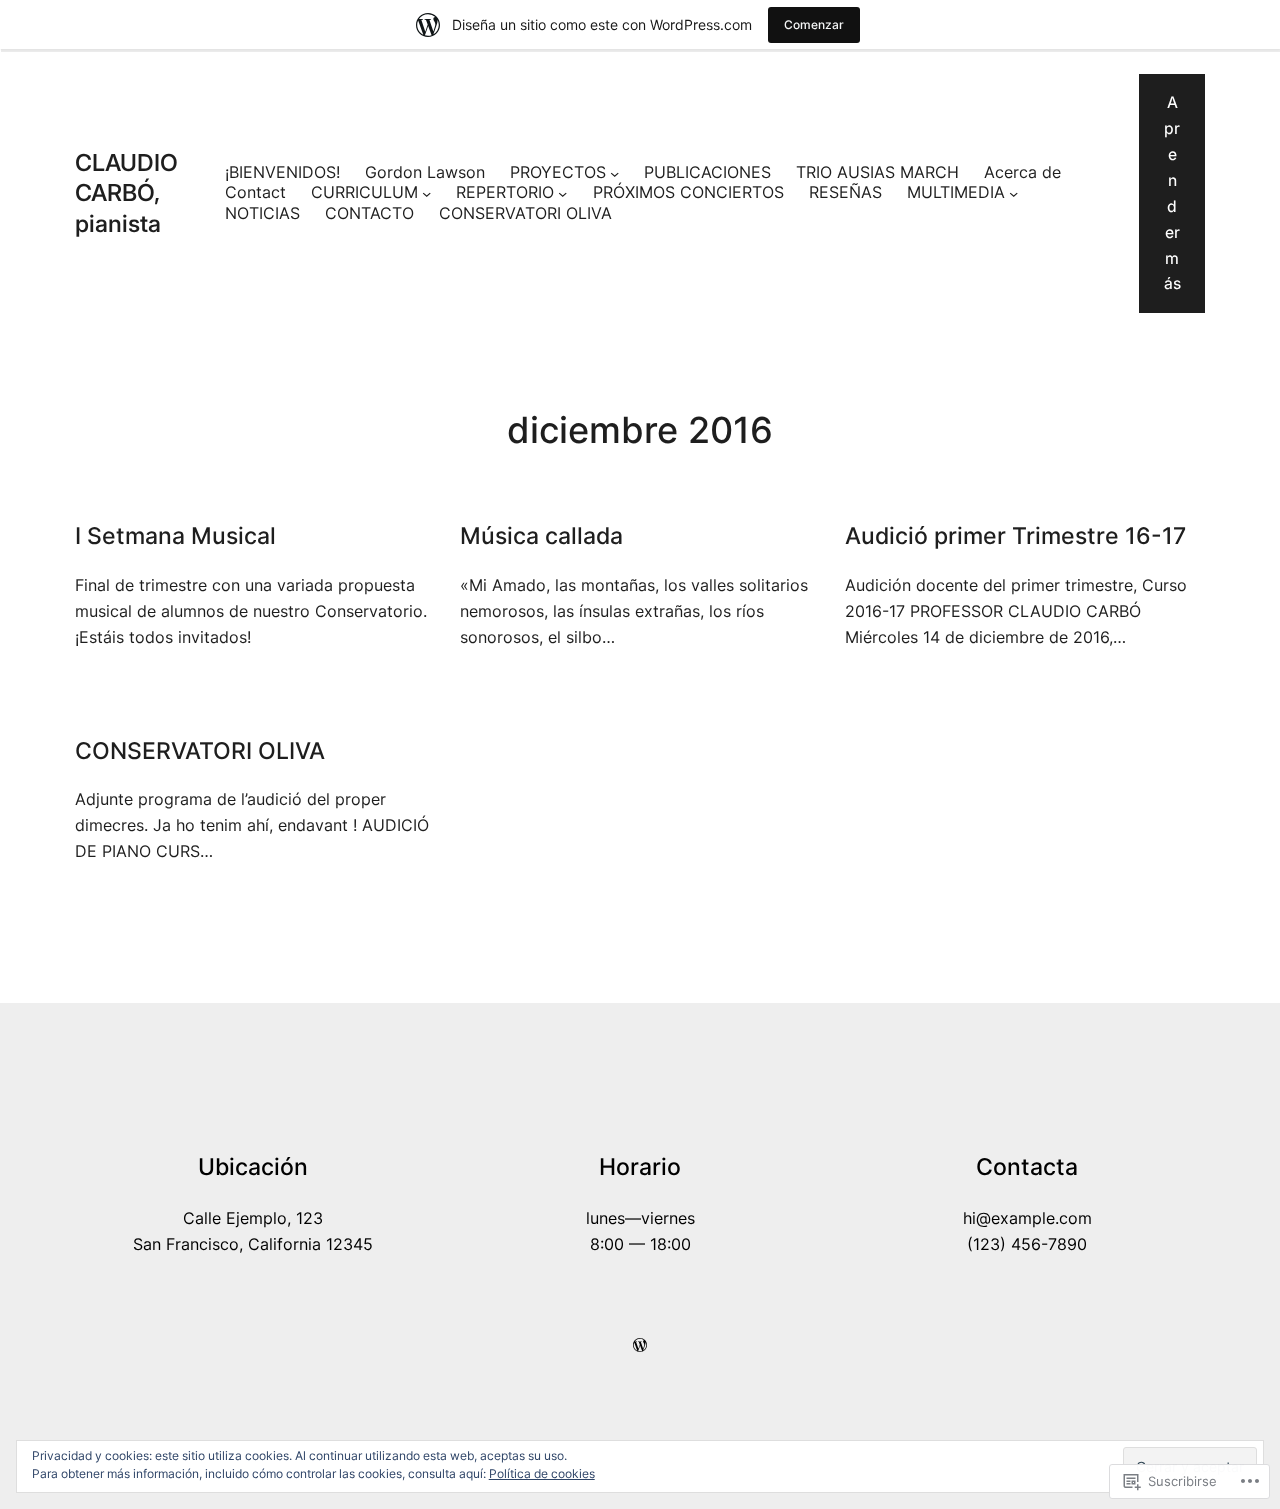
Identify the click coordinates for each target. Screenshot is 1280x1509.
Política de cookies (542, 1473)
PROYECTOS (558, 172)
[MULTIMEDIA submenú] (1013, 193)
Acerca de (1022, 172)
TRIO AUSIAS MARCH (877, 172)
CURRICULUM (364, 192)
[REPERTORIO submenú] (562, 193)
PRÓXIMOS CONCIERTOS (688, 192)
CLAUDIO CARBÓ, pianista (126, 193)
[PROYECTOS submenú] (614, 173)
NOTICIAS (262, 213)
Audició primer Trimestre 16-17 (1015, 535)
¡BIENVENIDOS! (282, 172)
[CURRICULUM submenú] (426, 193)
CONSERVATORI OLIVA (525, 213)
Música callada (541, 535)
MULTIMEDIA (956, 192)
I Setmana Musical (175, 535)
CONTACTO (369, 213)
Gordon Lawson (425, 172)
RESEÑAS (845, 192)
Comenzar (814, 24)
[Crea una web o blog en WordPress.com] (640, 1345)
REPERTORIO (505, 192)
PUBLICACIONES (707, 172)
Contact (255, 192)
